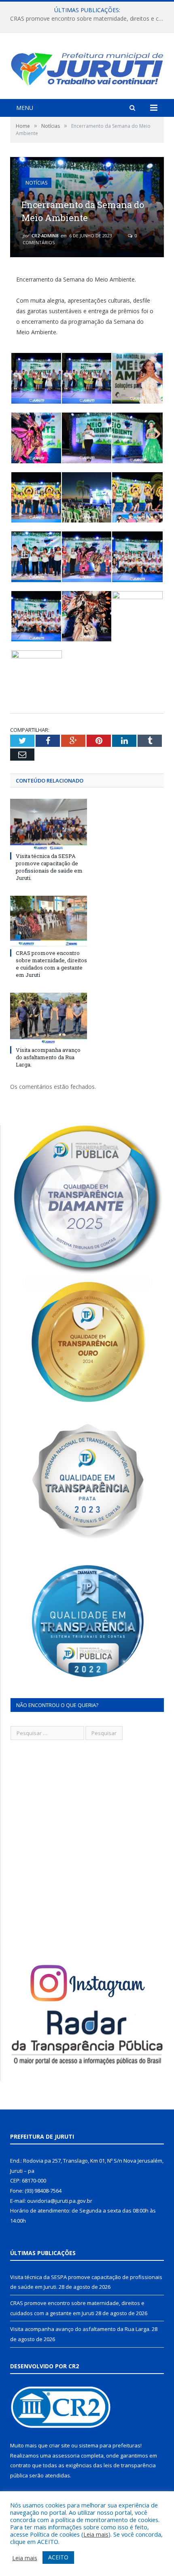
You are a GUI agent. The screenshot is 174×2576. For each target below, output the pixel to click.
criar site (59, 2445)
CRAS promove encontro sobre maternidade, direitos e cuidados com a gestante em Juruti (89, 19)
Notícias (36, 183)
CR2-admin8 (45, 235)
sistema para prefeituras (110, 2445)
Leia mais (96, 2534)
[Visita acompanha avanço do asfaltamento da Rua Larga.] (49, 1018)
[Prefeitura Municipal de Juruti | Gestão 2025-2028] (87, 67)
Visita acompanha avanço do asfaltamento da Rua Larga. (48, 1057)
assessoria (66, 2456)
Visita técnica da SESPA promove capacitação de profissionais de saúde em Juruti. (49, 867)
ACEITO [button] (58, 2557)
